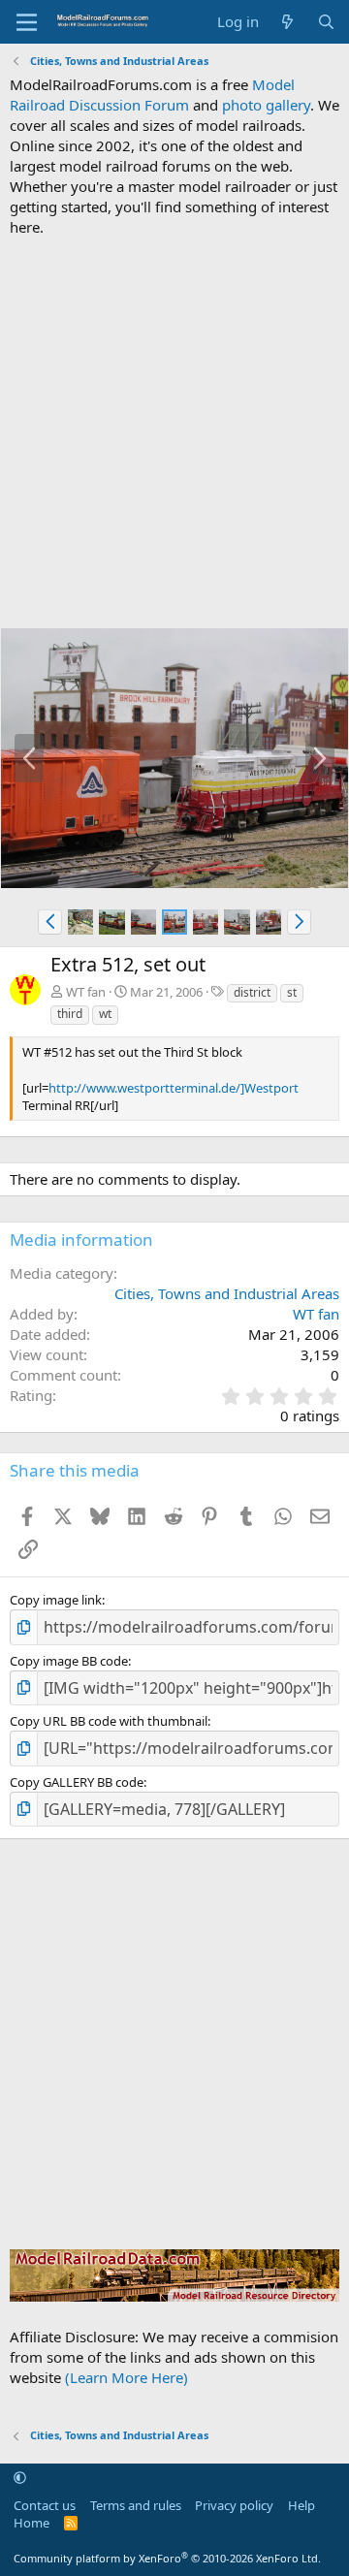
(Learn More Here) (127, 2377)
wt (105, 1014)
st (292, 992)
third (70, 1014)
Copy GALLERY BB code (77, 1782)
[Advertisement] (174, 432)
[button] (50, 922)
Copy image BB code (69, 1661)
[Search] (326, 22)
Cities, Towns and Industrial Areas (227, 1293)
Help (301, 2505)
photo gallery (266, 105)
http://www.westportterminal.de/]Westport (174, 1088)
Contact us (45, 2505)
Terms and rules (136, 2505)
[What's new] (287, 22)
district (252, 992)
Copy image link (56, 1600)
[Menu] (27, 22)
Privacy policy (234, 2505)
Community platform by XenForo (167, 2558)
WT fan (86, 992)
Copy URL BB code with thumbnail (109, 1721)
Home (32, 2523)
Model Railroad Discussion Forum (152, 95)
